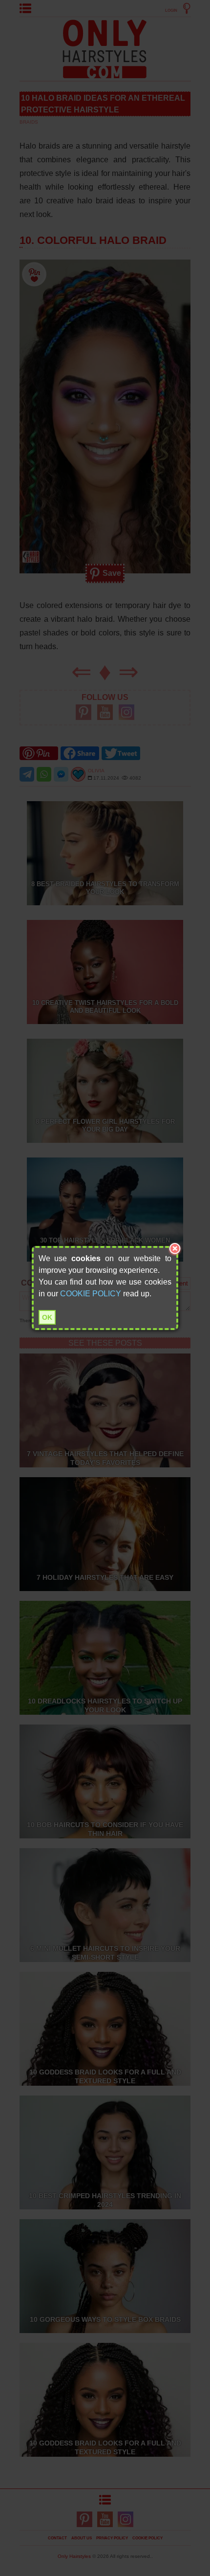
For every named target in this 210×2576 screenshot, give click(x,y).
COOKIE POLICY (91, 1294)
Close (175, 1249)
